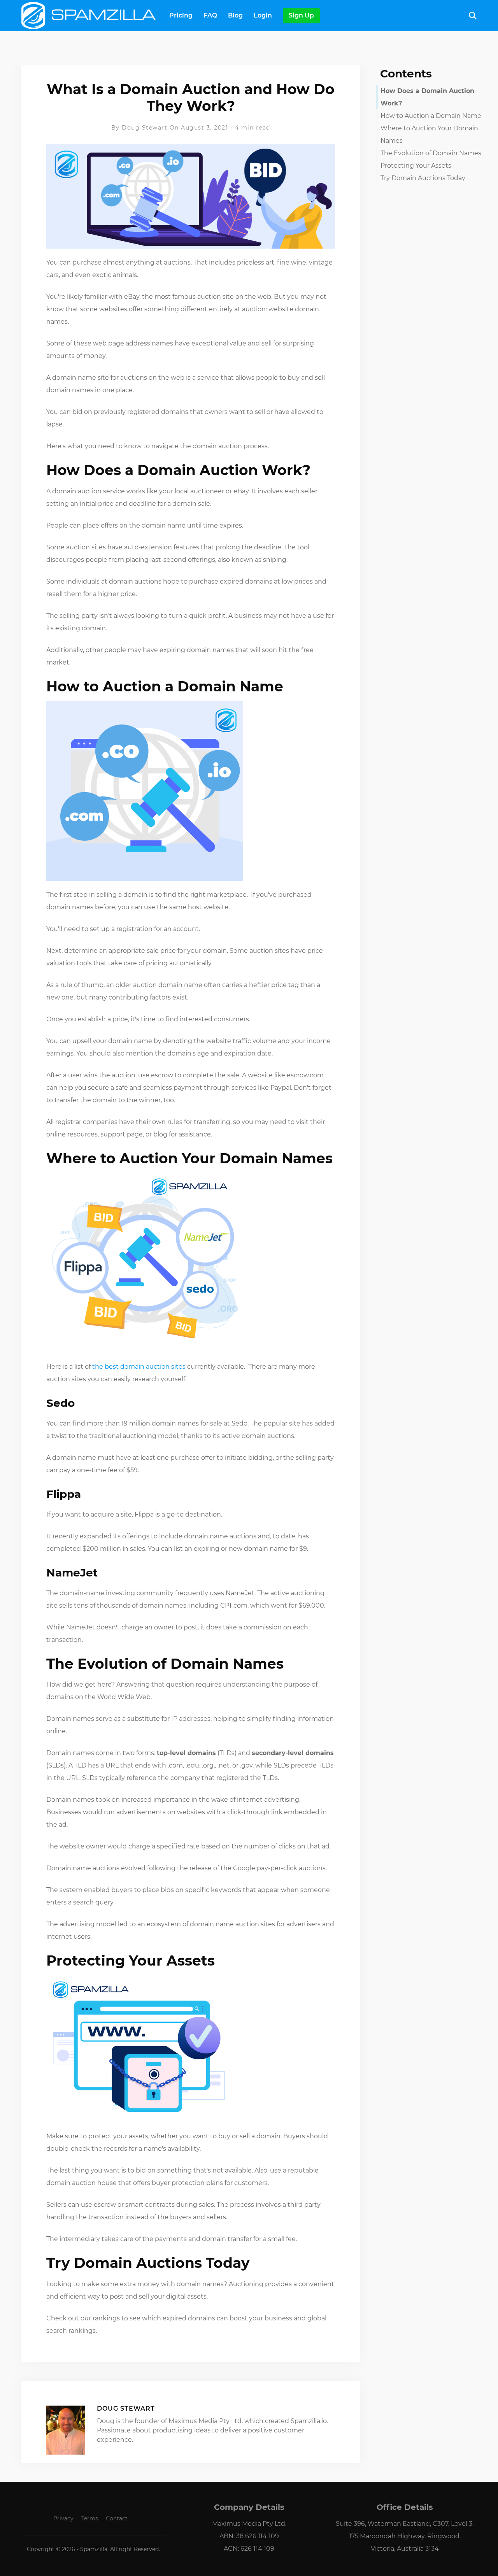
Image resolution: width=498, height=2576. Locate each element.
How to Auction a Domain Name (431, 116)
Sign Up (301, 15)
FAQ (210, 15)
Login (263, 15)
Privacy (63, 2518)
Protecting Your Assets (416, 166)
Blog (235, 15)
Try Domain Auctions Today (423, 178)
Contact (117, 2518)
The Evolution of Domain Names (431, 153)
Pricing (181, 15)
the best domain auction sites (139, 1367)
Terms (90, 2518)
